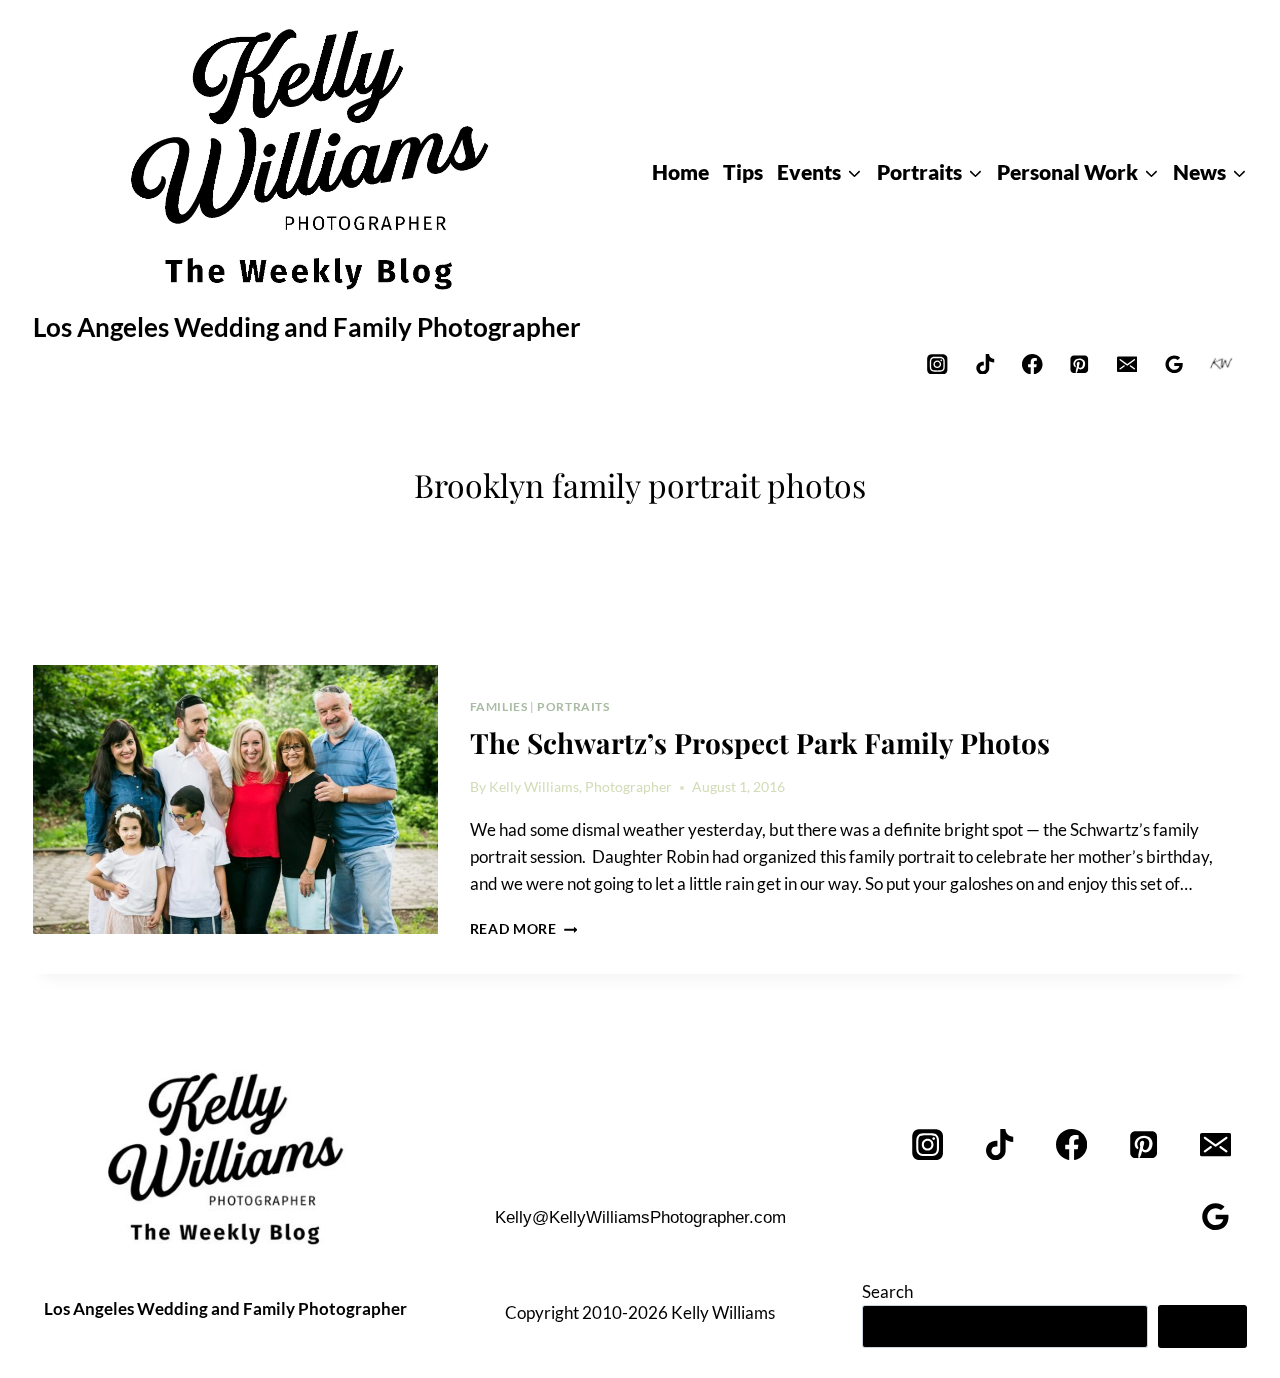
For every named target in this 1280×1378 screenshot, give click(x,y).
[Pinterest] (1079, 363)
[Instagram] (937, 363)
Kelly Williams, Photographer (580, 787)
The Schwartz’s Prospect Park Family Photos (760, 742)
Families (499, 706)
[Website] (1221, 363)
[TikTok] (984, 363)
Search (887, 1291)
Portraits (573, 706)
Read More (524, 929)
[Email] (1126, 363)
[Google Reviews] (1174, 363)
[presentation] (235, 800)
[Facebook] (1032, 363)
